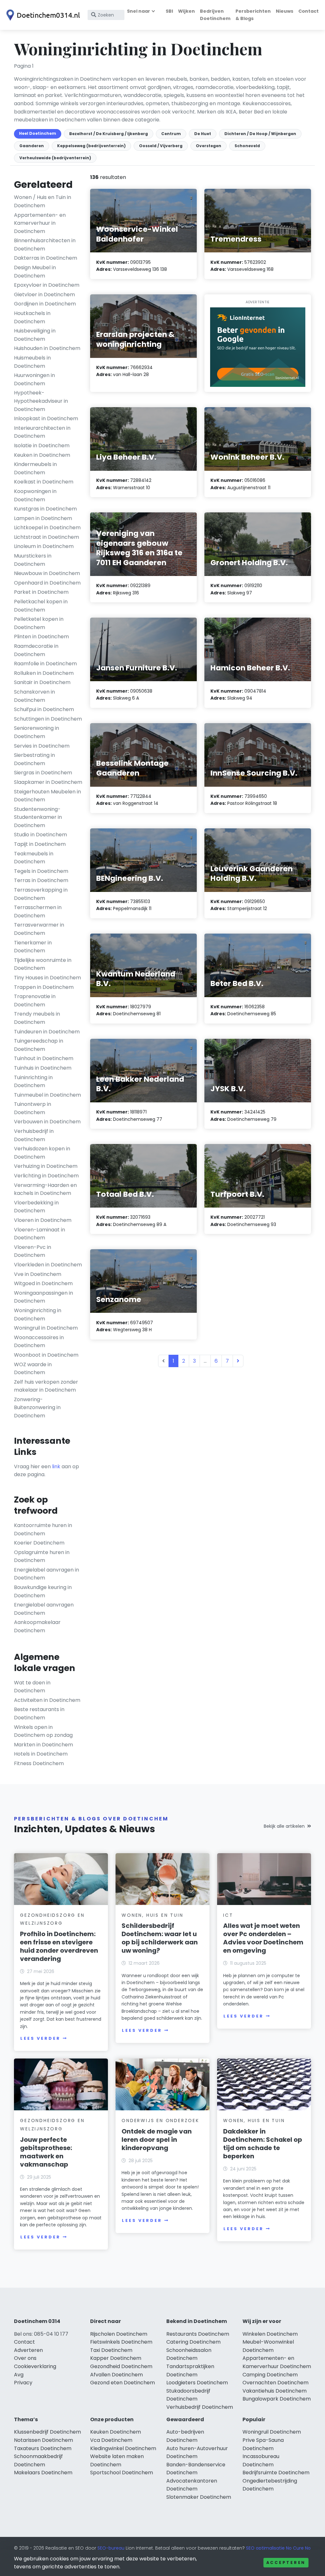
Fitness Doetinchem (39, 1763)
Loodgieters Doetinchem (197, 2383)
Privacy (23, 2383)
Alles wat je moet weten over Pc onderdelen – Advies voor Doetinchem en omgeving (263, 1938)
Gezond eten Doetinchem (123, 2383)
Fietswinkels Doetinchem (121, 2342)
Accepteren (286, 2562)
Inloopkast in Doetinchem (46, 418)
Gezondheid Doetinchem (121, 2366)
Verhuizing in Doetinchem (46, 1166)
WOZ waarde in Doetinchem (33, 1369)
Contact (308, 11)
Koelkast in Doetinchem (44, 482)
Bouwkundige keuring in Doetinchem (43, 1591)
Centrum (171, 134)
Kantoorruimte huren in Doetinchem (43, 1529)
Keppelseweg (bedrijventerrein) (91, 146)
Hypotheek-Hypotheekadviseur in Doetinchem (41, 401)
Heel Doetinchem (38, 133)
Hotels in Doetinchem (41, 1754)
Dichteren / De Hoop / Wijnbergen (260, 134)
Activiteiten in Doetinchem (47, 1700)
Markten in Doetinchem (43, 1745)
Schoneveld (247, 146)
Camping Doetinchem (270, 2375)
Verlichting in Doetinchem (46, 1176)
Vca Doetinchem (111, 2440)
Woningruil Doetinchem (272, 2432)
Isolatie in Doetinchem (42, 445)
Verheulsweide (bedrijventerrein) (55, 158)
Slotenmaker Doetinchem (199, 2497)
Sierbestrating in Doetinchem (34, 759)
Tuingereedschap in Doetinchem (39, 1045)
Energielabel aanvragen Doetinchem (44, 1609)
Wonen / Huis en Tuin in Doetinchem (43, 201)
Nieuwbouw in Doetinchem (47, 573)
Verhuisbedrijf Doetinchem (200, 2407)
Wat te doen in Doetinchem (32, 1687)
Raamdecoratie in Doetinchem (36, 650)
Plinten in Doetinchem (41, 637)
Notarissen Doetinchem (43, 2440)
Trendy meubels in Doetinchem (37, 1018)
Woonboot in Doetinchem (46, 1355)
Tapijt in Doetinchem (40, 844)
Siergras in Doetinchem (43, 773)
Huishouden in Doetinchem (47, 348)
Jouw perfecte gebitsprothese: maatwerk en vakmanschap (46, 2152)
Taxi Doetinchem (111, 2350)
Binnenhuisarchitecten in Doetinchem (45, 245)
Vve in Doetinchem (38, 1274)
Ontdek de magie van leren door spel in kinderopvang (157, 2140)
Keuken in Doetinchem (42, 455)
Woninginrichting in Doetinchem (38, 1315)
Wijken (186, 11)
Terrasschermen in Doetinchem (38, 911)
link (56, 1466)
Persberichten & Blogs (253, 15)
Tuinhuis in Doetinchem (43, 1068)
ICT (228, 1915)
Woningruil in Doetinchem (46, 1328)
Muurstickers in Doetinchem (33, 560)
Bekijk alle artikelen (284, 1826)
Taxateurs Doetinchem (43, 2448)
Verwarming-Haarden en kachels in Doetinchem (45, 1189)
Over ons (25, 2358)
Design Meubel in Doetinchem (35, 272)
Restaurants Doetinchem (198, 2334)
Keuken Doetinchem (116, 2432)
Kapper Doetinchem (116, 2358)
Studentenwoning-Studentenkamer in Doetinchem (38, 817)
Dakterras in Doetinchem (46, 258)
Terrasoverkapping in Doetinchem (41, 894)
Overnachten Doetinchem (275, 2383)
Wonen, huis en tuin (152, 1915)
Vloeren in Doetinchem (43, 1220)
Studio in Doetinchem (40, 835)
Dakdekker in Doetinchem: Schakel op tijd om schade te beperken (263, 2144)
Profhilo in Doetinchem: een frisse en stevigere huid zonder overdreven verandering (59, 1946)
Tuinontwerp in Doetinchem (33, 1108)
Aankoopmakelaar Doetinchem (37, 1626)
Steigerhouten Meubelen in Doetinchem (47, 796)
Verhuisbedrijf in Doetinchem (34, 1135)
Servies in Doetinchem (42, 746)
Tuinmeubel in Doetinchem (47, 1095)
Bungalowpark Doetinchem (277, 2399)
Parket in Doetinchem (41, 592)
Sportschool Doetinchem (122, 2473)
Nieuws (285, 11)
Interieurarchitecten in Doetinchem (42, 432)
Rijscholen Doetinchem (119, 2334)
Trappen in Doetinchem (44, 987)
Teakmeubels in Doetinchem (34, 858)
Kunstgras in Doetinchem (45, 509)
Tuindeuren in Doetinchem (47, 1032)
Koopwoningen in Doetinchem (35, 495)
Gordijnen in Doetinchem (45, 304)
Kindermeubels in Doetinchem (35, 468)
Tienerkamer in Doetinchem (33, 947)
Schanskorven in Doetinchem (34, 696)
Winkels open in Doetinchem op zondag (43, 1731)
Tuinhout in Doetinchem (44, 1058)
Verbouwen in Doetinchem (47, 1122)
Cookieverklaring (35, 2366)
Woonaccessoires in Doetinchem (39, 1342)
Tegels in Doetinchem (41, 871)
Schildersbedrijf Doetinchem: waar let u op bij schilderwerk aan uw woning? (160, 1938)
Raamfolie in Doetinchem (45, 664)
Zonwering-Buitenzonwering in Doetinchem (37, 1408)
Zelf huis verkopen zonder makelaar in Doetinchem (46, 1386)
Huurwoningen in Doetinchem (34, 379)
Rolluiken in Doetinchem (44, 673)
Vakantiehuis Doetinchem (275, 2391)
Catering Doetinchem (193, 2342)
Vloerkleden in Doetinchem (48, 1265)
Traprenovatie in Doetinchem (35, 1000)
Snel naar (139, 11)
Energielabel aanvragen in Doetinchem (46, 1574)
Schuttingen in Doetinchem (48, 719)
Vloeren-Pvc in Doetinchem (33, 1251)
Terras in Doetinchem (41, 880)
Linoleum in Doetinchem (44, 546)
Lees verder (40, 2038)
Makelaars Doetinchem (43, 2473)
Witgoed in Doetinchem (43, 1283)
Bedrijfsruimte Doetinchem (276, 2473)
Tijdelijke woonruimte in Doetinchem (43, 964)
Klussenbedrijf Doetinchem (47, 2432)
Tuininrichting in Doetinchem (33, 1082)
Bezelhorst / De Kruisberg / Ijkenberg (109, 134)
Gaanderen (32, 146)
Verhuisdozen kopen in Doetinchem (42, 1153)
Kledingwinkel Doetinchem (123, 2448)
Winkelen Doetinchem (270, 2334)
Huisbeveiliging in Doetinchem (35, 335)
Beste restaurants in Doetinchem (39, 1713)
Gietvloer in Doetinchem (44, 295)
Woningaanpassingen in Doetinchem (43, 1297)
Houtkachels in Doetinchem (32, 317)
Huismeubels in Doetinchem (32, 362)
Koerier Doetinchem (39, 1543)
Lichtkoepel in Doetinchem (47, 528)
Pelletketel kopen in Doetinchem (39, 623)
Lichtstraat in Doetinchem (46, 537)
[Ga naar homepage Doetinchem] (42, 15)
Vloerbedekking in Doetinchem (36, 1207)
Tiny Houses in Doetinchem (47, 978)
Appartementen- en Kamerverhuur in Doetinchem (40, 223)
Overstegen (209, 146)
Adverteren (28, 2350)
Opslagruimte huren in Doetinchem (42, 1556)
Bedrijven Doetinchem (215, 15)
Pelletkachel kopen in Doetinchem (41, 606)
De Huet (203, 134)
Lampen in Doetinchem (43, 518)
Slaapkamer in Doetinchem (48, 782)
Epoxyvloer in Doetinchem (47, 285)
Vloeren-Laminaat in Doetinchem (40, 1234)
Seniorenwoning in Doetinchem (36, 732)
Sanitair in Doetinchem (42, 682)
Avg (19, 2375)
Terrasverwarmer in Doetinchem (39, 929)
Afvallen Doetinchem (116, 2375)
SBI (169, 11)
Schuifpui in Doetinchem (44, 709)
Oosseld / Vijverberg (161, 146)
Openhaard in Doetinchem (47, 583)
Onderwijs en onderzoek (160, 2120)
